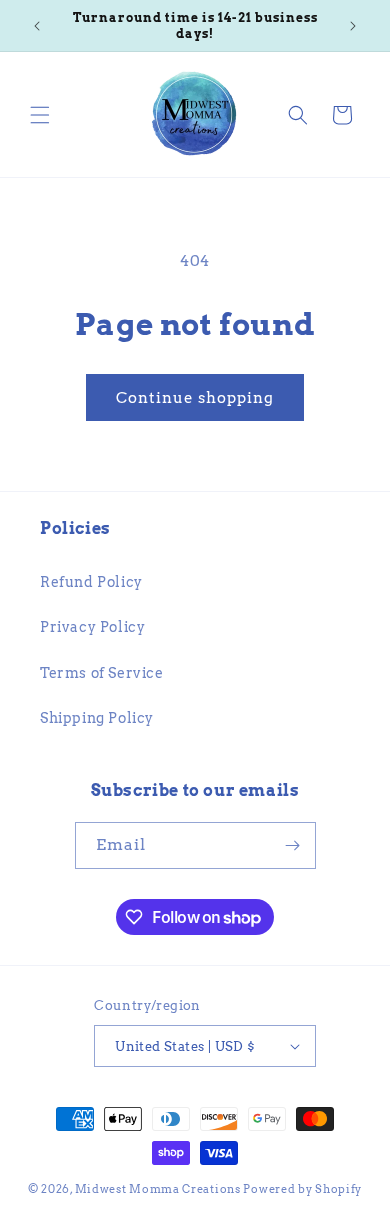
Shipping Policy (97, 718)
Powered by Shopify (302, 1189)
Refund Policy (91, 582)
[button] (40, 115)
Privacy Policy (92, 627)
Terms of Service (102, 673)
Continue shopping (195, 398)
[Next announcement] (353, 26)
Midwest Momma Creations (158, 1189)
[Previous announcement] (37, 26)
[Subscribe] (293, 845)
